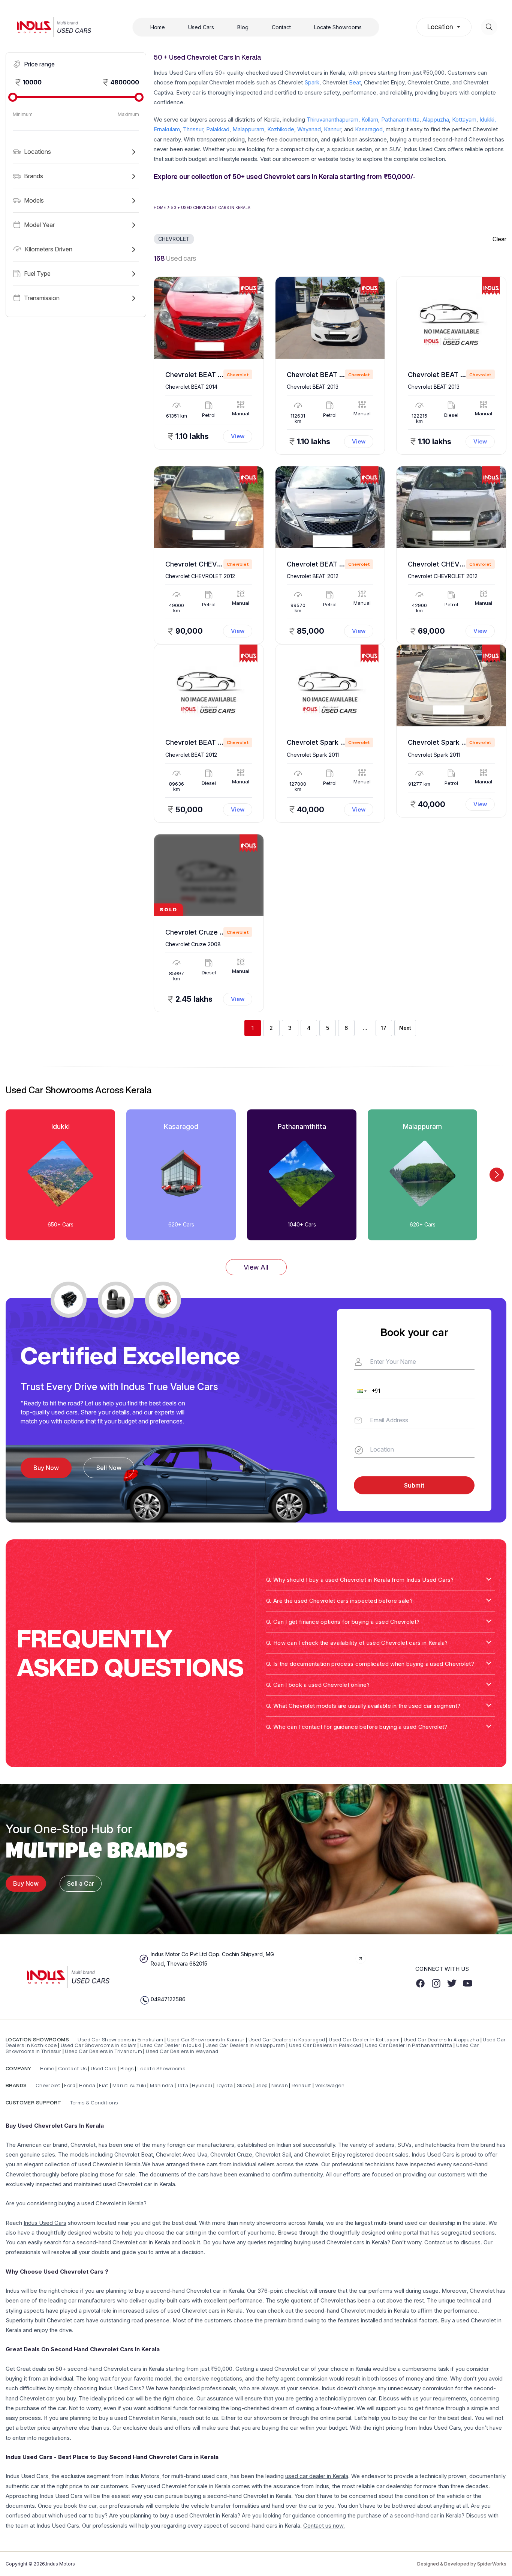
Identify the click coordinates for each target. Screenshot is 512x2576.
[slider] (13, 97)
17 (384, 1028)
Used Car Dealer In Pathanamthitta (409, 2045)
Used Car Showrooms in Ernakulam (121, 2039)
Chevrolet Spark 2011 (320, 742)
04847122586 (168, 1999)
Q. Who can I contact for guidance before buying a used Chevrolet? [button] (357, 1727)
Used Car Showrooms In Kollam (99, 2045)
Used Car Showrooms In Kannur (206, 2039)
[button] (76, 152)
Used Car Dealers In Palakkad (325, 2045)
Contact (281, 27)
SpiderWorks (492, 2564)
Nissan (280, 2085)
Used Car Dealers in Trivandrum (103, 2051)
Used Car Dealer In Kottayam (364, 2039)
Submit (414, 1485)
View (238, 436)
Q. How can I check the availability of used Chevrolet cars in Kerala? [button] (357, 1643)
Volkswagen (330, 2085)
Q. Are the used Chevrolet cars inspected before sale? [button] (339, 1601)
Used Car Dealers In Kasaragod (287, 2039)
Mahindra (162, 2085)
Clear (499, 239)
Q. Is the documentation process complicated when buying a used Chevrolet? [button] (370, 1664)
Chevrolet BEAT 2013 (321, 375)
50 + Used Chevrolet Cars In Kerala (211, 207)
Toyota (224, 2085)
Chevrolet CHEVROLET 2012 (211, 564)
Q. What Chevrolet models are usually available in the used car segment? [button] (363, 1706)
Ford (70, 2085)
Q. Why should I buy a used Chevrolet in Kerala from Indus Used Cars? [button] (360, 1580)
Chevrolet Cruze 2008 (201, 932)
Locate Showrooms (338, 27)
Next (405, 1028)
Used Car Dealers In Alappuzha (441, 2039)
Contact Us (73, 2068)
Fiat (104, 2085)
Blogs (127, 2068)
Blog (243, 27)
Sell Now (109, 1468)
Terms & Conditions (93, 2103)
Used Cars (201, 27)
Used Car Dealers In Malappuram (246, 2045)
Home (158, 27)
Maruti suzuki (129, 2085)
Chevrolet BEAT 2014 (199, 375)
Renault (302, 2085)
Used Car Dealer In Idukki (171, 2045)
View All (256, 1267)
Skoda (245, 2085)
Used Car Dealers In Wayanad (182, 2051)
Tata (183, 2085)
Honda (88, 2085)
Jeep (262, 2085)
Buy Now (26, 1883)
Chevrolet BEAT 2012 (321, 564)
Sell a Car (81, 1883)
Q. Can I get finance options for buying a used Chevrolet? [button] (343, 1622)
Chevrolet (47, 2085)
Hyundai (202, 2085)
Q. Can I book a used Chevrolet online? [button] (318, 1685)
